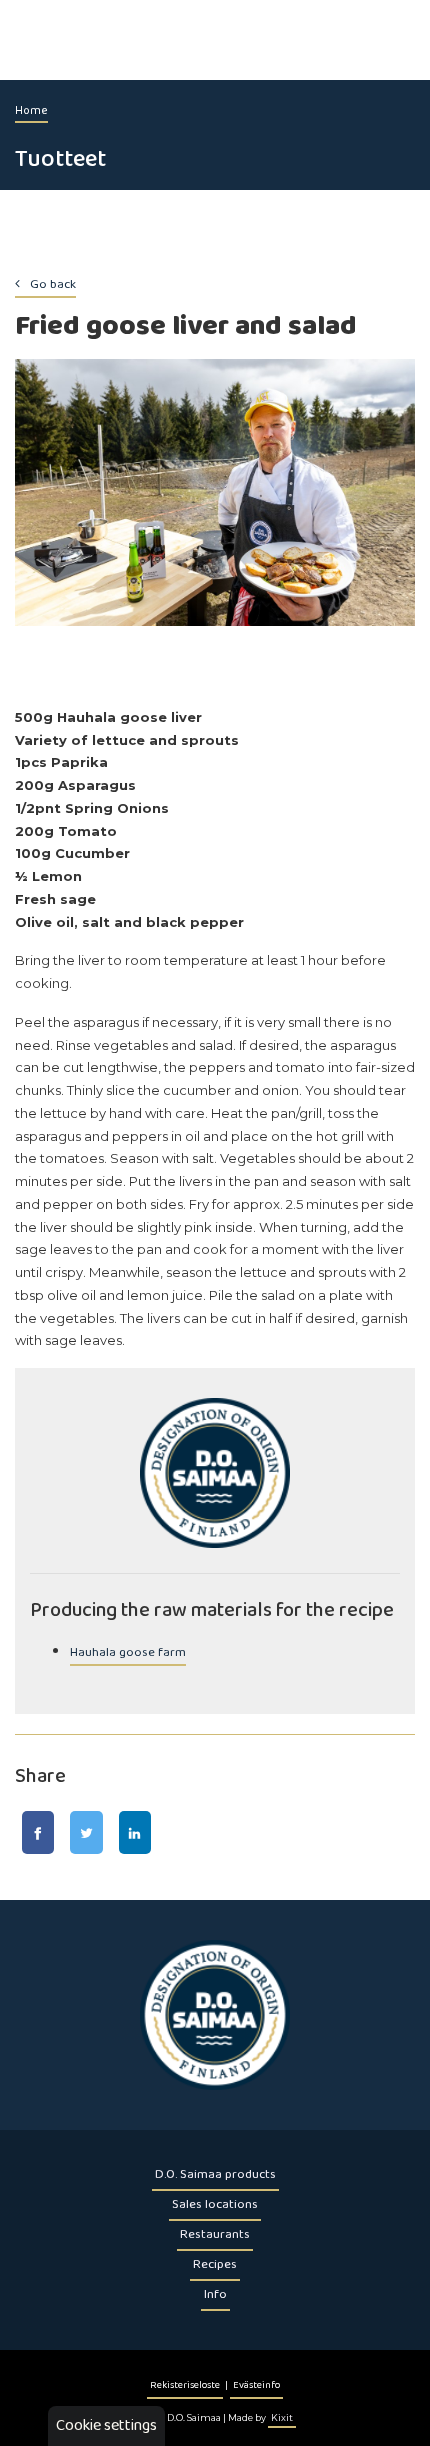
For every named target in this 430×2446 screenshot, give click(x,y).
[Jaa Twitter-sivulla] (86, 1832)
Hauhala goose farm (128, 1652)
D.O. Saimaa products (215, 2174)
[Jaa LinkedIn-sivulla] (135, 1832)
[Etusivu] (215, 2015)
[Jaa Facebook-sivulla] (38, 1832)
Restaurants (215, 2234)
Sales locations (215, 2204)
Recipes (215, 2264)
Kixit (282, 2417)
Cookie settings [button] (106, 2425)
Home (31, 110)
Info (215, 2294)
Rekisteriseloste (185, 2385)
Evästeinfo (256, 2385)
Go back (53, 284)
